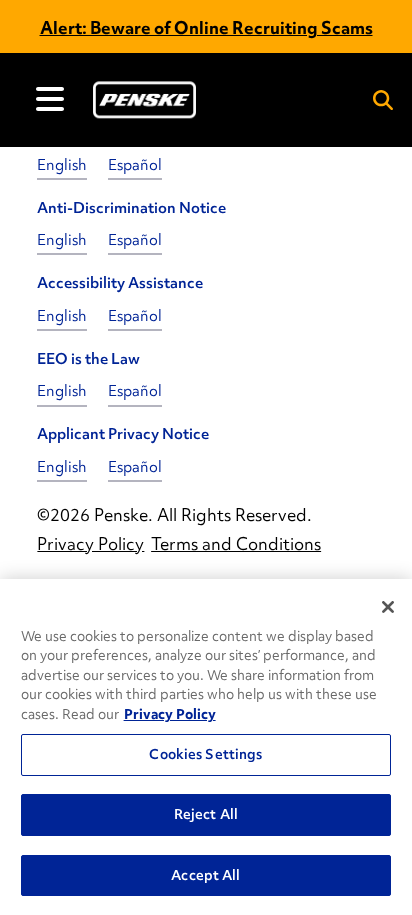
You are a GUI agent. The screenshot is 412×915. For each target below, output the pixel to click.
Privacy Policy (170, 714)
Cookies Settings (205, 754)
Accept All (205, 875)
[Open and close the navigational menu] (50, 99)
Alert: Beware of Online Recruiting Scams (206, 27)
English (62, 165)
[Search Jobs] (383, 100)
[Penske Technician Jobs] (144, 99)
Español (135, 165)
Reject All (206, 814)
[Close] (388, 607)
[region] (206, 747)
